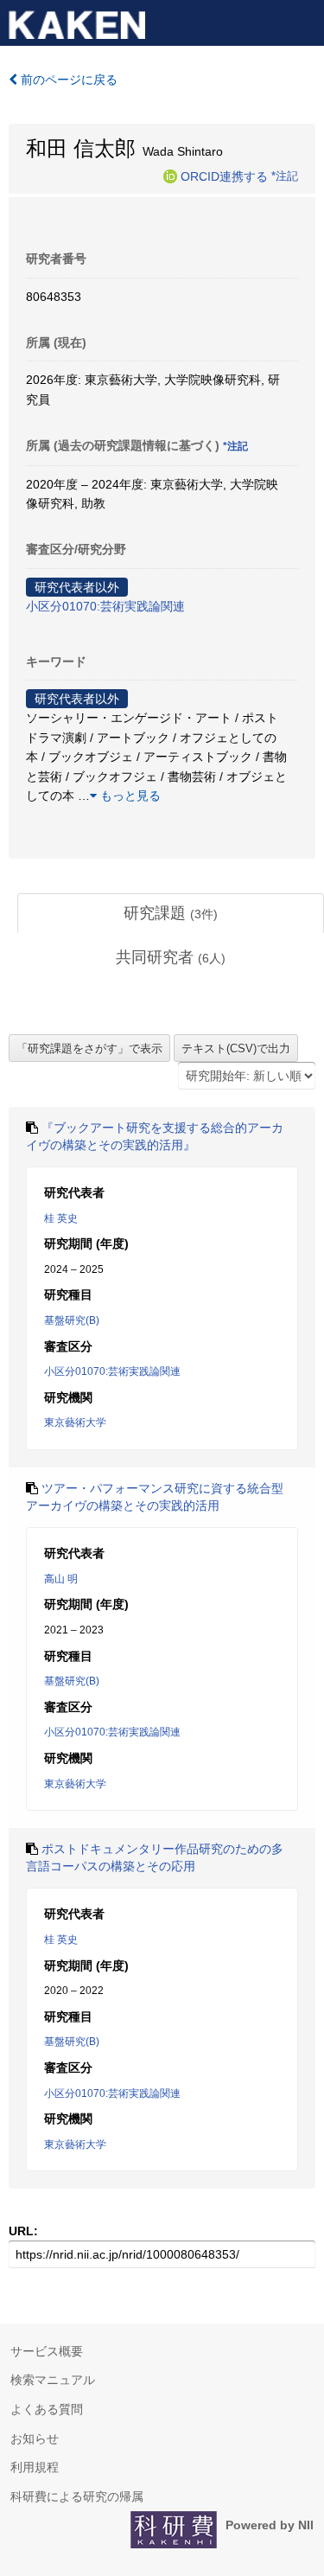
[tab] (171, 914)
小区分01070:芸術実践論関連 (105, 606)
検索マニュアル (53, 2380)
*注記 (285, 176)
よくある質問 (47, 2409)
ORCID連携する (224, 176)
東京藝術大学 (75, 1422)
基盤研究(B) (72, 1320)
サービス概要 (47, 2351)
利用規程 (35, 2467)
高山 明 (61, 1579)
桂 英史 (61, 1218)
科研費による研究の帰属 (77, 2496)
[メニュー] (303, 21)
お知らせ (35, 2439)
